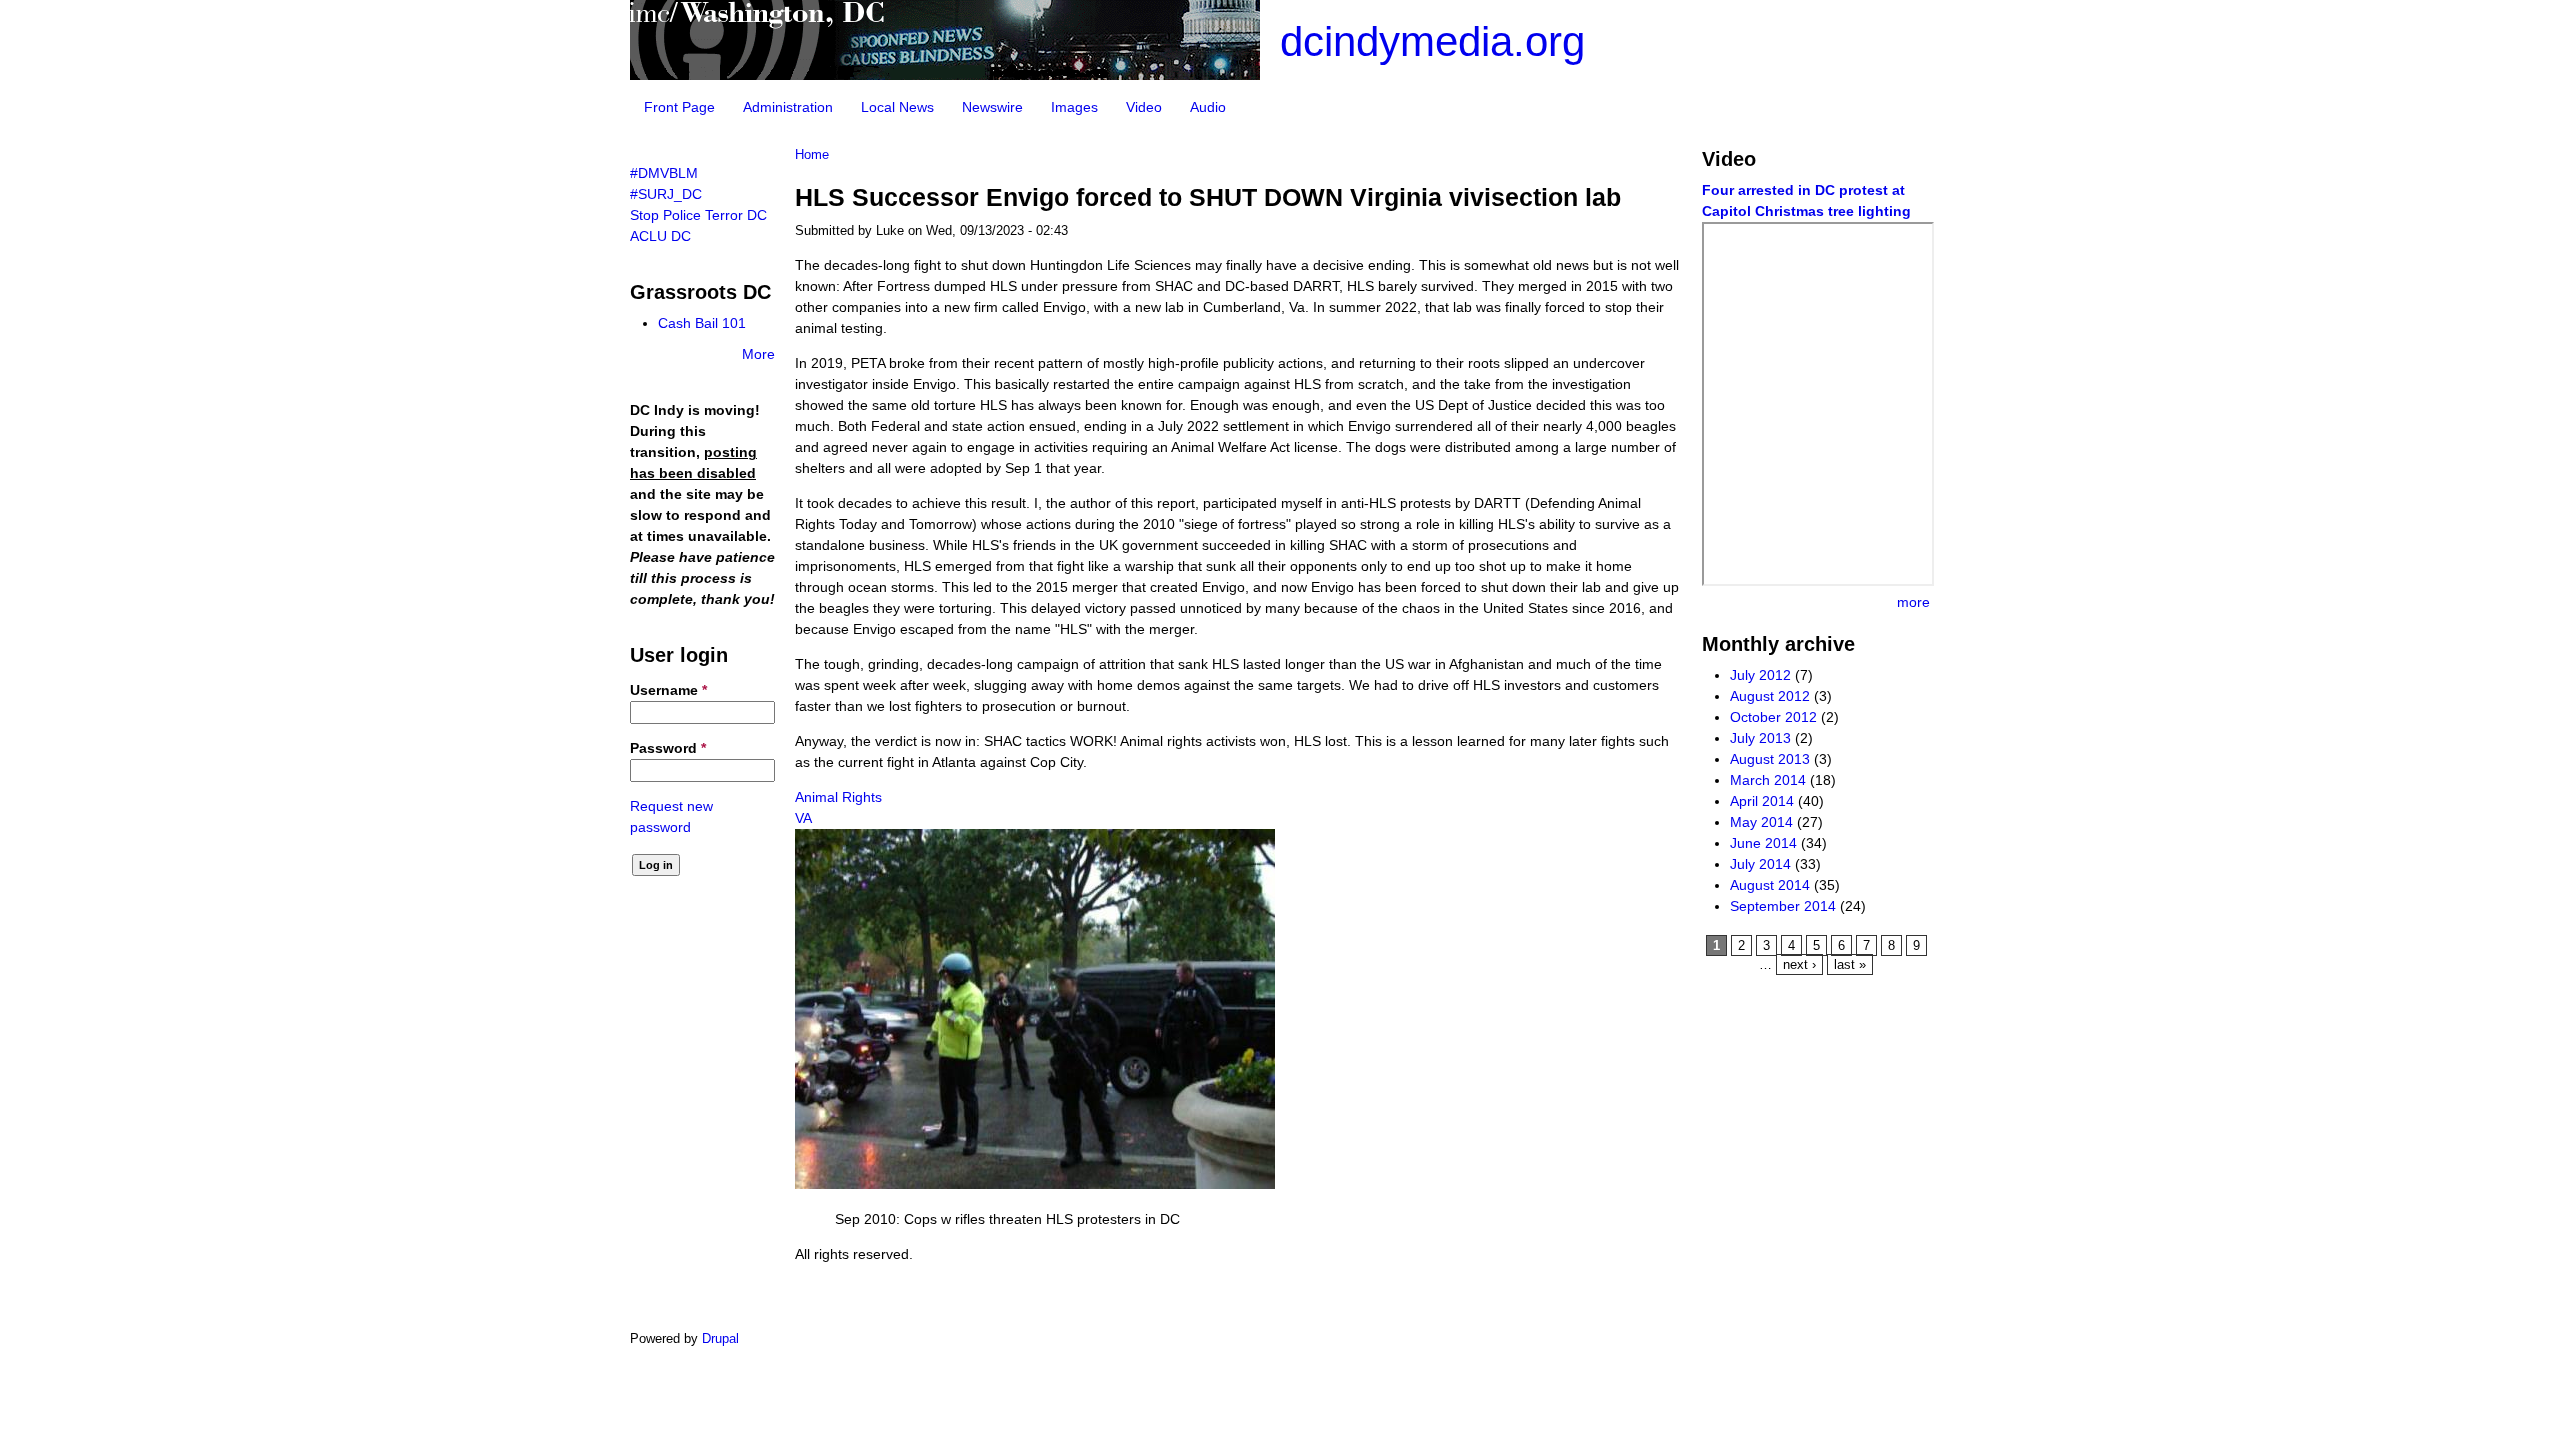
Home (812, 155)
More (758, 354)
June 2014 (1763, 843)
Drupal (720, 1338)
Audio (1208, 107)
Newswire (992, 107)
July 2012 (1760, 675)
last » (1850, 965)
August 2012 (1770, 696)
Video (1144, 107)
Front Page (679, 107)
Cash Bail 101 (702, 323)
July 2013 (1760, 738)
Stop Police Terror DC (698, 215)
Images (1074, 107)
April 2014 (1762, 801)
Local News (897, 107)
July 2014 (1760, 864)
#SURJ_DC (666, 194)
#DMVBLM (664, 173)
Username (668, 690)
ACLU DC (660, 236)
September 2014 (1783, 906)
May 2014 (1761, 822)
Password (668, 748)
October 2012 (1773, 717)
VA (803, 818)
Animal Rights (838, 797)
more (1913, 602)
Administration (788, 107)
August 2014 (1770, 885)
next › (1799, 965)
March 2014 (1768, 780)
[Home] (945, 75)
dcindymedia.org (1432, 41)
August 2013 (1770, 759)
